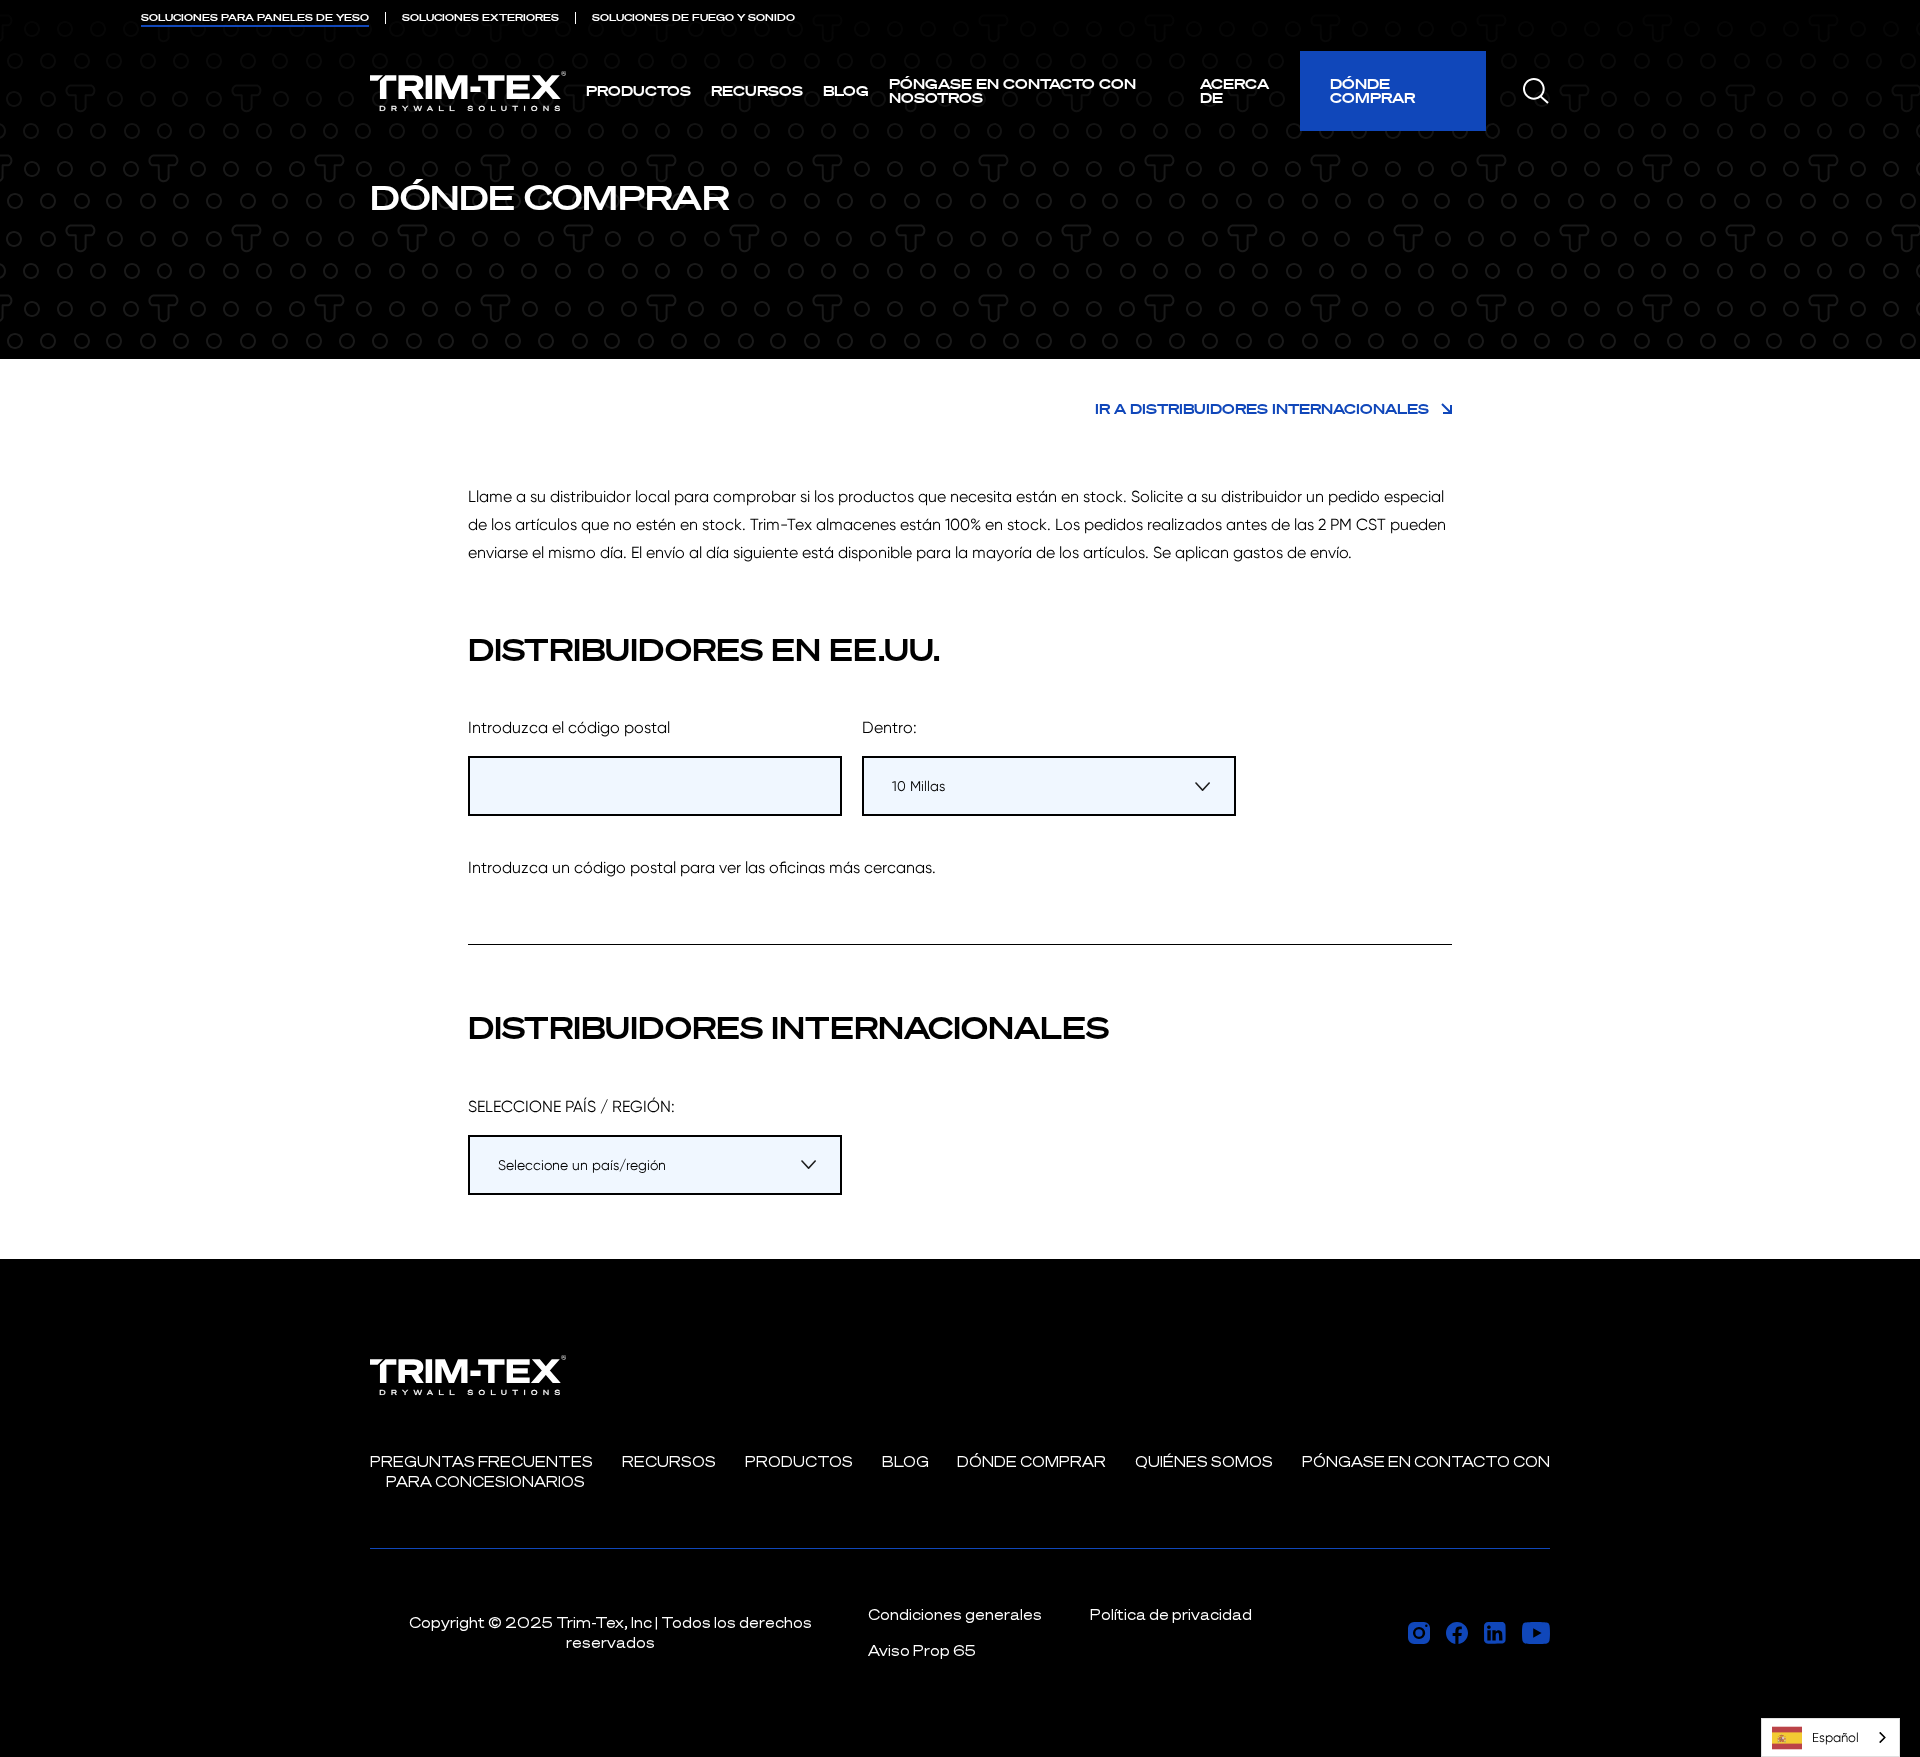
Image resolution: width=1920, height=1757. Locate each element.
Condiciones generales (955, 1614)
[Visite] (1419, 1633)
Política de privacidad (1171, 1614)
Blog (846, 90)
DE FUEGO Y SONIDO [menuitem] (693, 17)
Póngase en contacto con (1426, 1461)
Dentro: (889, 727)
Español (1835, 1737)
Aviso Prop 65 (922, 1650)
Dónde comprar (1372, 90)
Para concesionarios (485, 1481)
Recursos (757, 90)
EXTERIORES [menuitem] (480, 17)
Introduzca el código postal (569, 727)
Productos (638, 90)
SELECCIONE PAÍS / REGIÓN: (571, 1106)
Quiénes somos (1204, 1461)
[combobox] (1830, 1737)
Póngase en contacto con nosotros (1012, 90)
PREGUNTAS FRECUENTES (481, 1461)
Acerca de (1234, 90)
